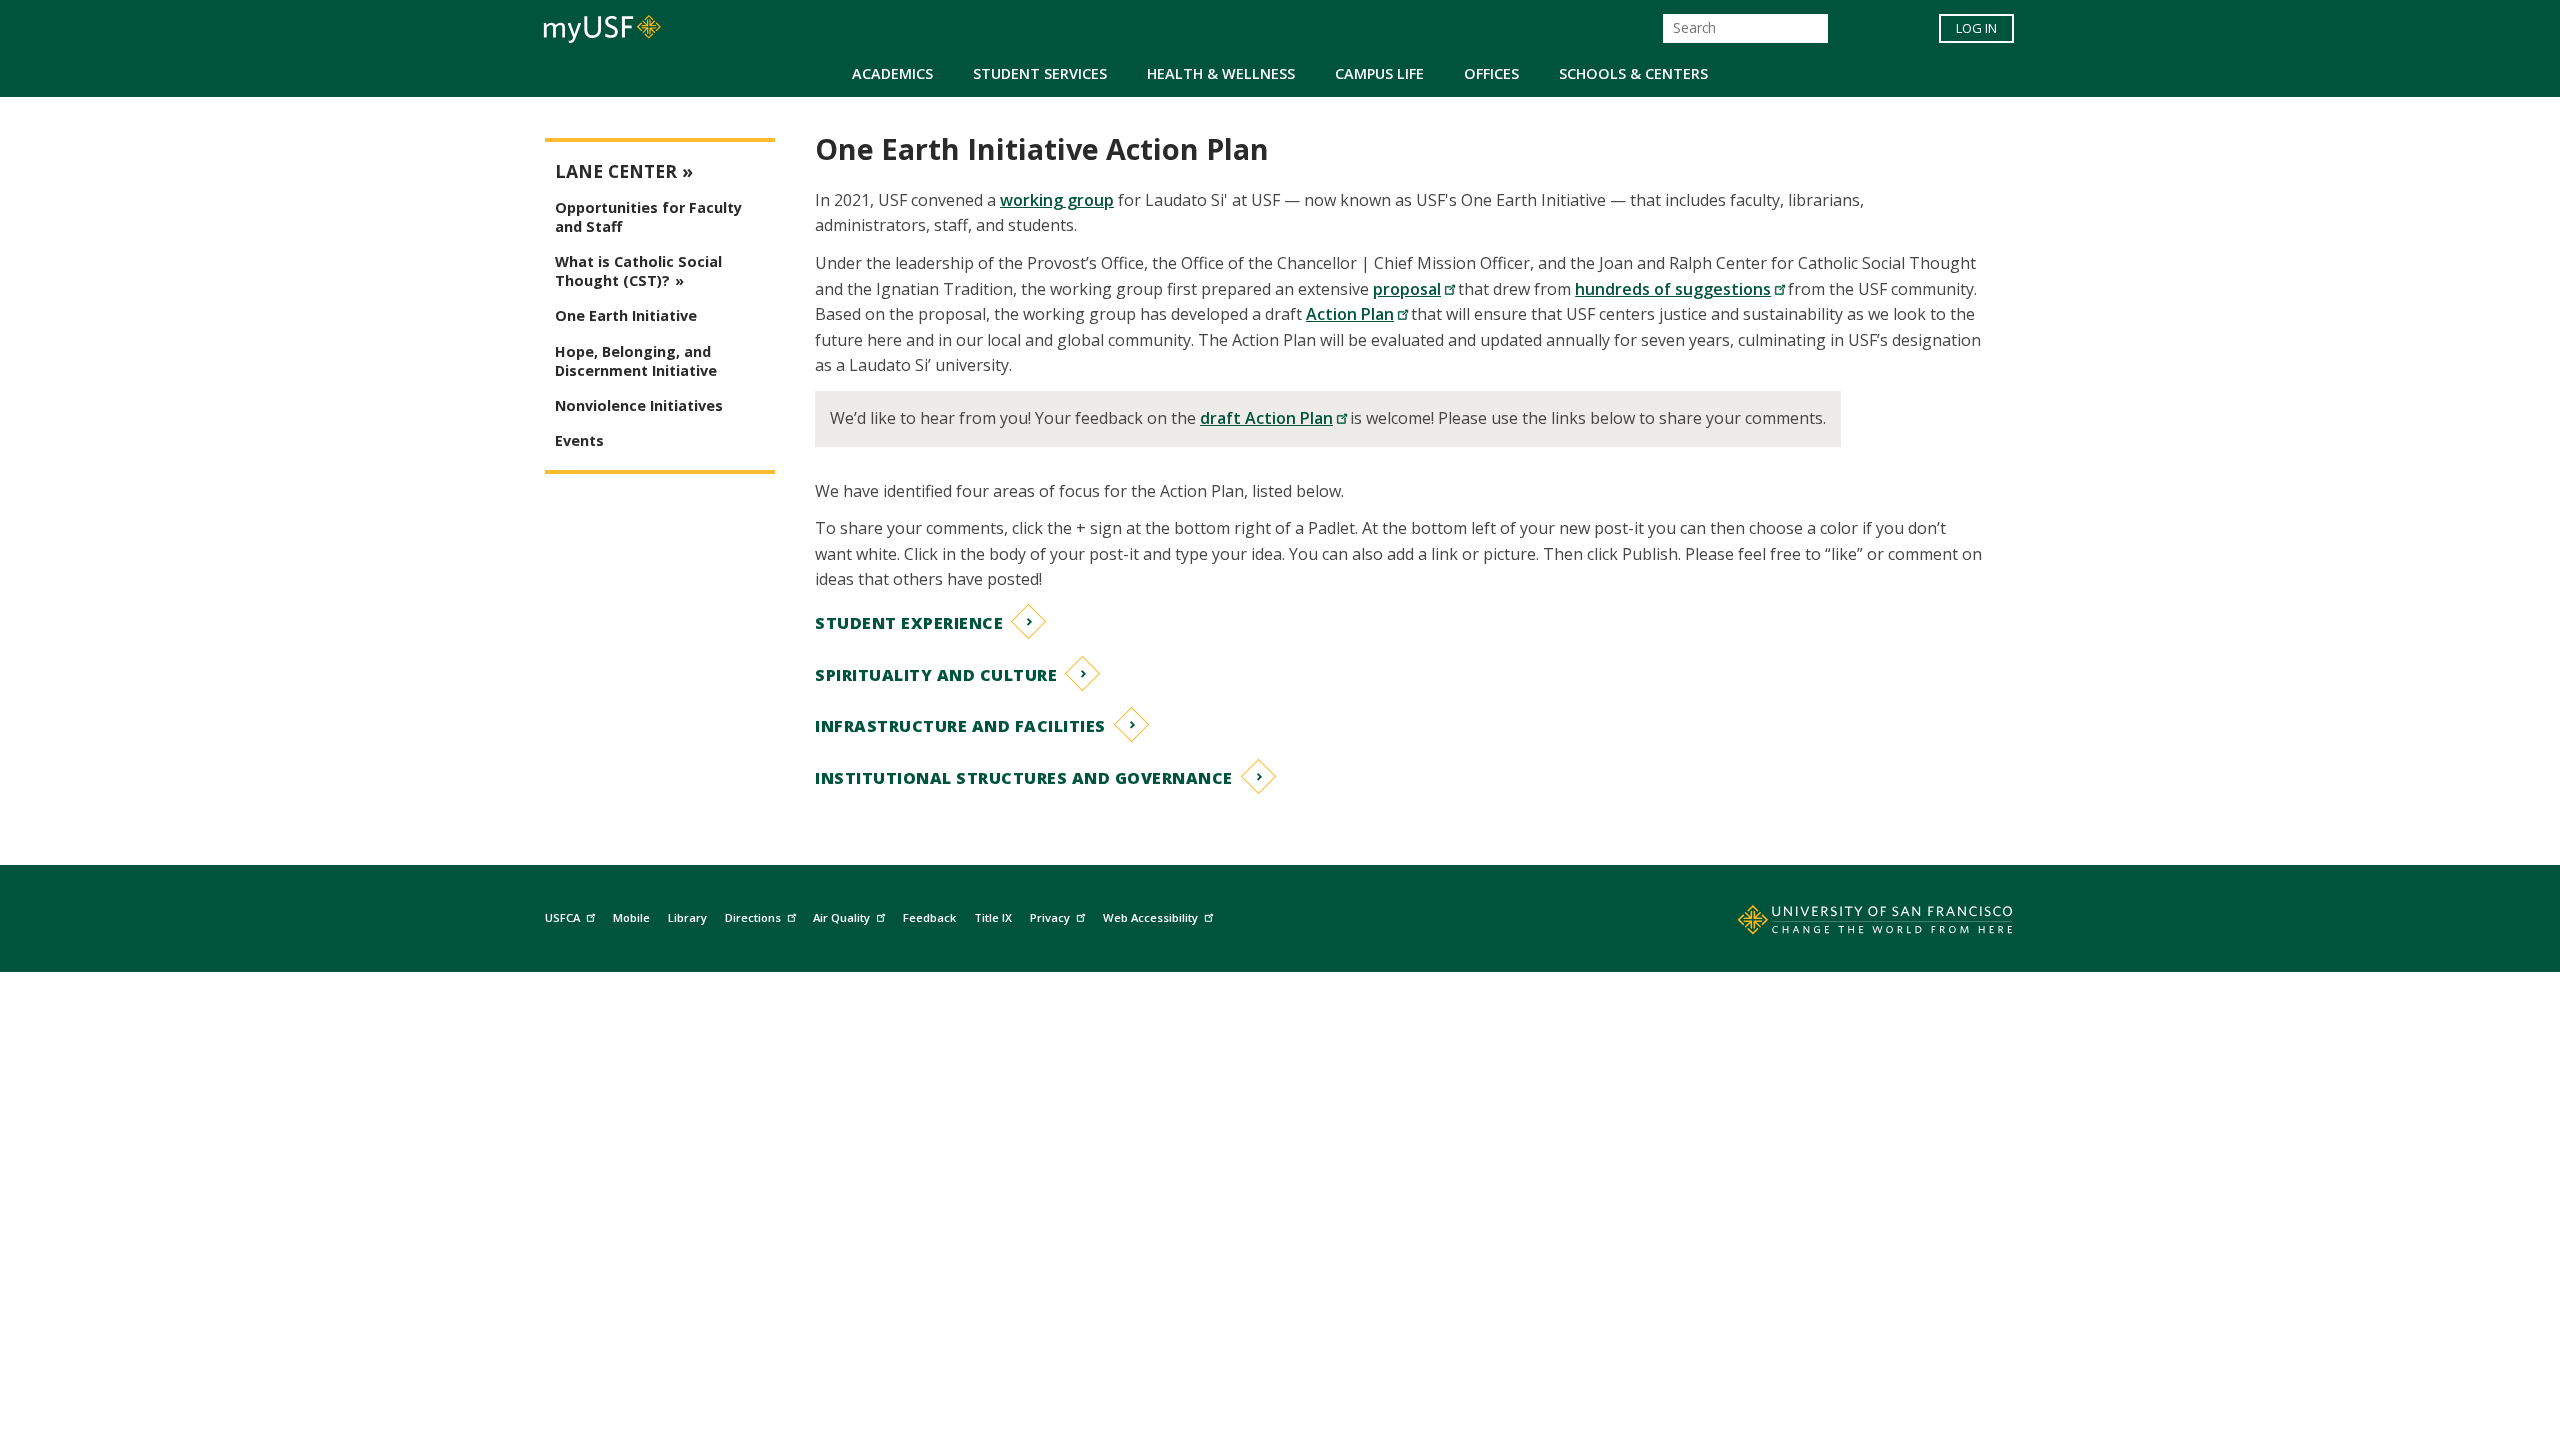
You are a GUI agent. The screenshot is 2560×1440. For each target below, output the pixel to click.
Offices (1491, 73)
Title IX (993, 917)
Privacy (1050, 917)
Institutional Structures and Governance (1024, 778)
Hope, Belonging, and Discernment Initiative (636, 361)
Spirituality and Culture (936, 675)
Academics (892, 73)
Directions (753, 917)
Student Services (1040, 73)
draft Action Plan (1266, 418)
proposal (1407, 289)
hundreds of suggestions (1673, 289)
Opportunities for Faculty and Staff (648, 217)
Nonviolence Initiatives (639, 405)
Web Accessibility (1150, 917)
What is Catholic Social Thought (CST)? (638, 271)
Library (687, 917)
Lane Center (616, 171)
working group (1057, 200)
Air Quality (841, 917)
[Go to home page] (1853, 924)
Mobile (631, 917)
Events (579, 440)
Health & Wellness (1221, 73)
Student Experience (909, 623)
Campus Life (1379, 73)
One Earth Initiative (626, 315)
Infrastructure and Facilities (960, 726)
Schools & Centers (1633, 73)
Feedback (929, 917)
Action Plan (1350, 314)
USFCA (562, 917)
